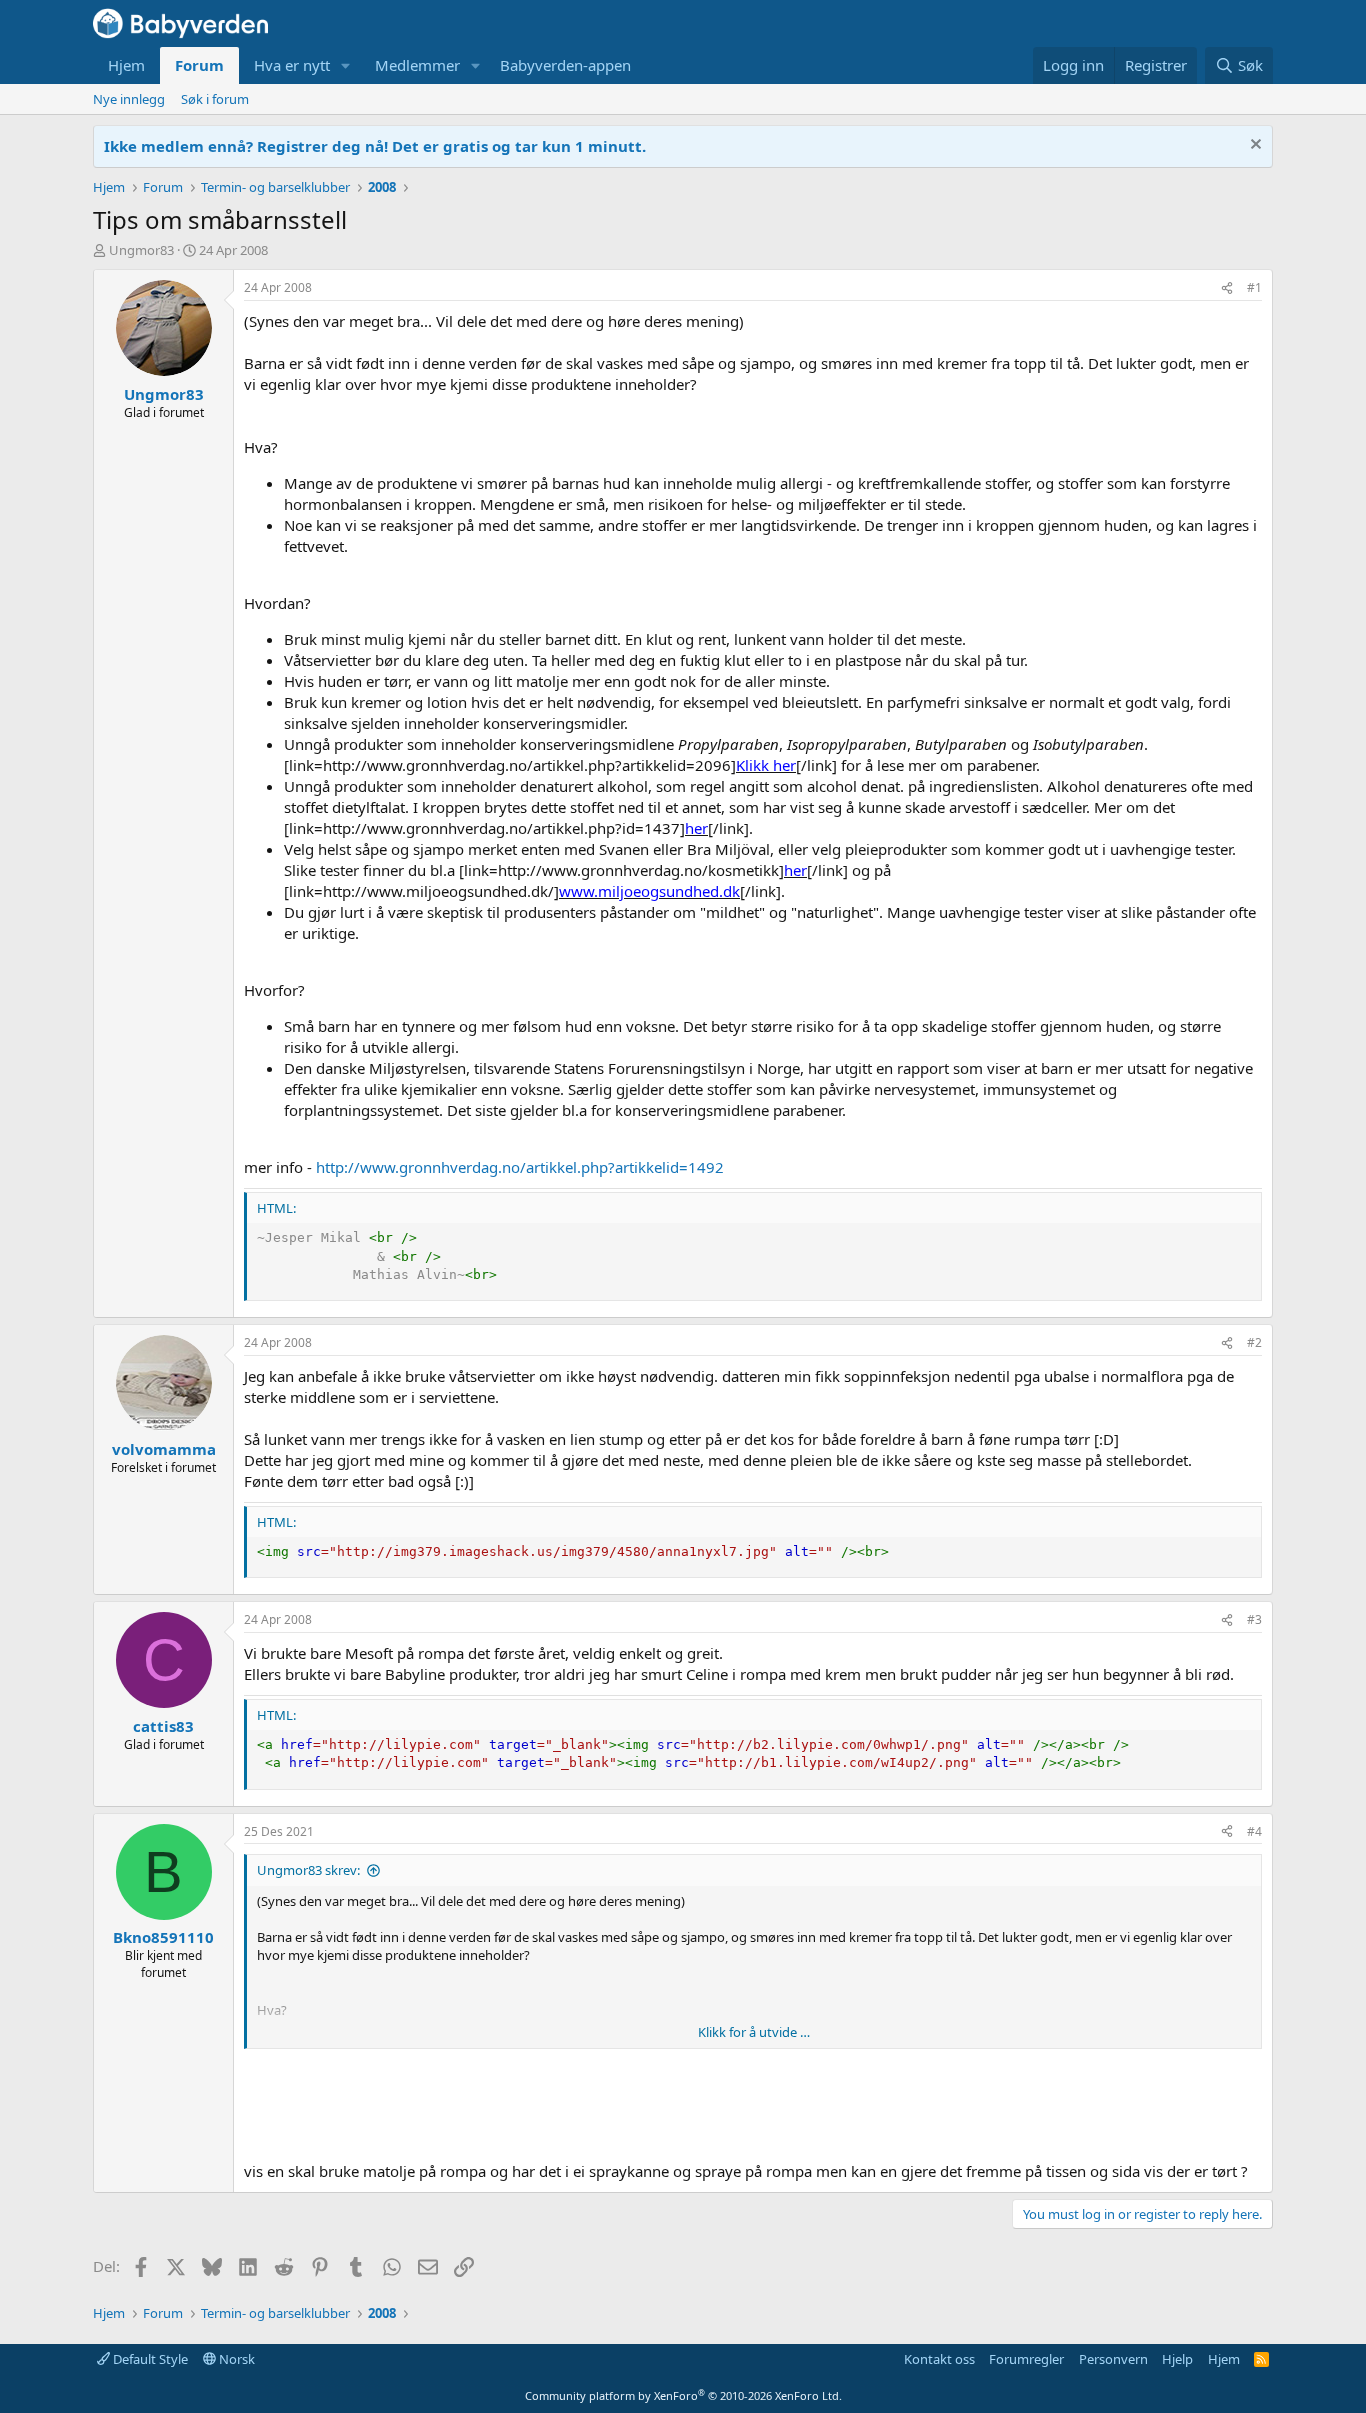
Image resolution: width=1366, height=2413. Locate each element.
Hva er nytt (292, 65)
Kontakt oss (939, 2359)
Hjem (126, 65)
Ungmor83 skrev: (308, 1870)
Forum (199, 65)
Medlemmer (417, 65)
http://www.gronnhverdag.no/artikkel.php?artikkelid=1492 (520, 1167)
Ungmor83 (141, 250)
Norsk (235, 2359)
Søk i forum (215, 99)
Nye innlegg (129, 99)
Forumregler (1026, 2359)
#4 (1254, 1831)
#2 (1254, 1342)
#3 (1254, 1619)
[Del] (1227, 288)
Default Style (149, 2359)
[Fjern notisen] (1253, 146)
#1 (1254, 287)
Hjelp (1177, 2359)
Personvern (1113, 2359)
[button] (346, 65)
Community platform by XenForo (683, 2395)
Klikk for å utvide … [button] (754, 2032)
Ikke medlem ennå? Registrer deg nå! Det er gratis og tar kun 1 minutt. (375, 146)
